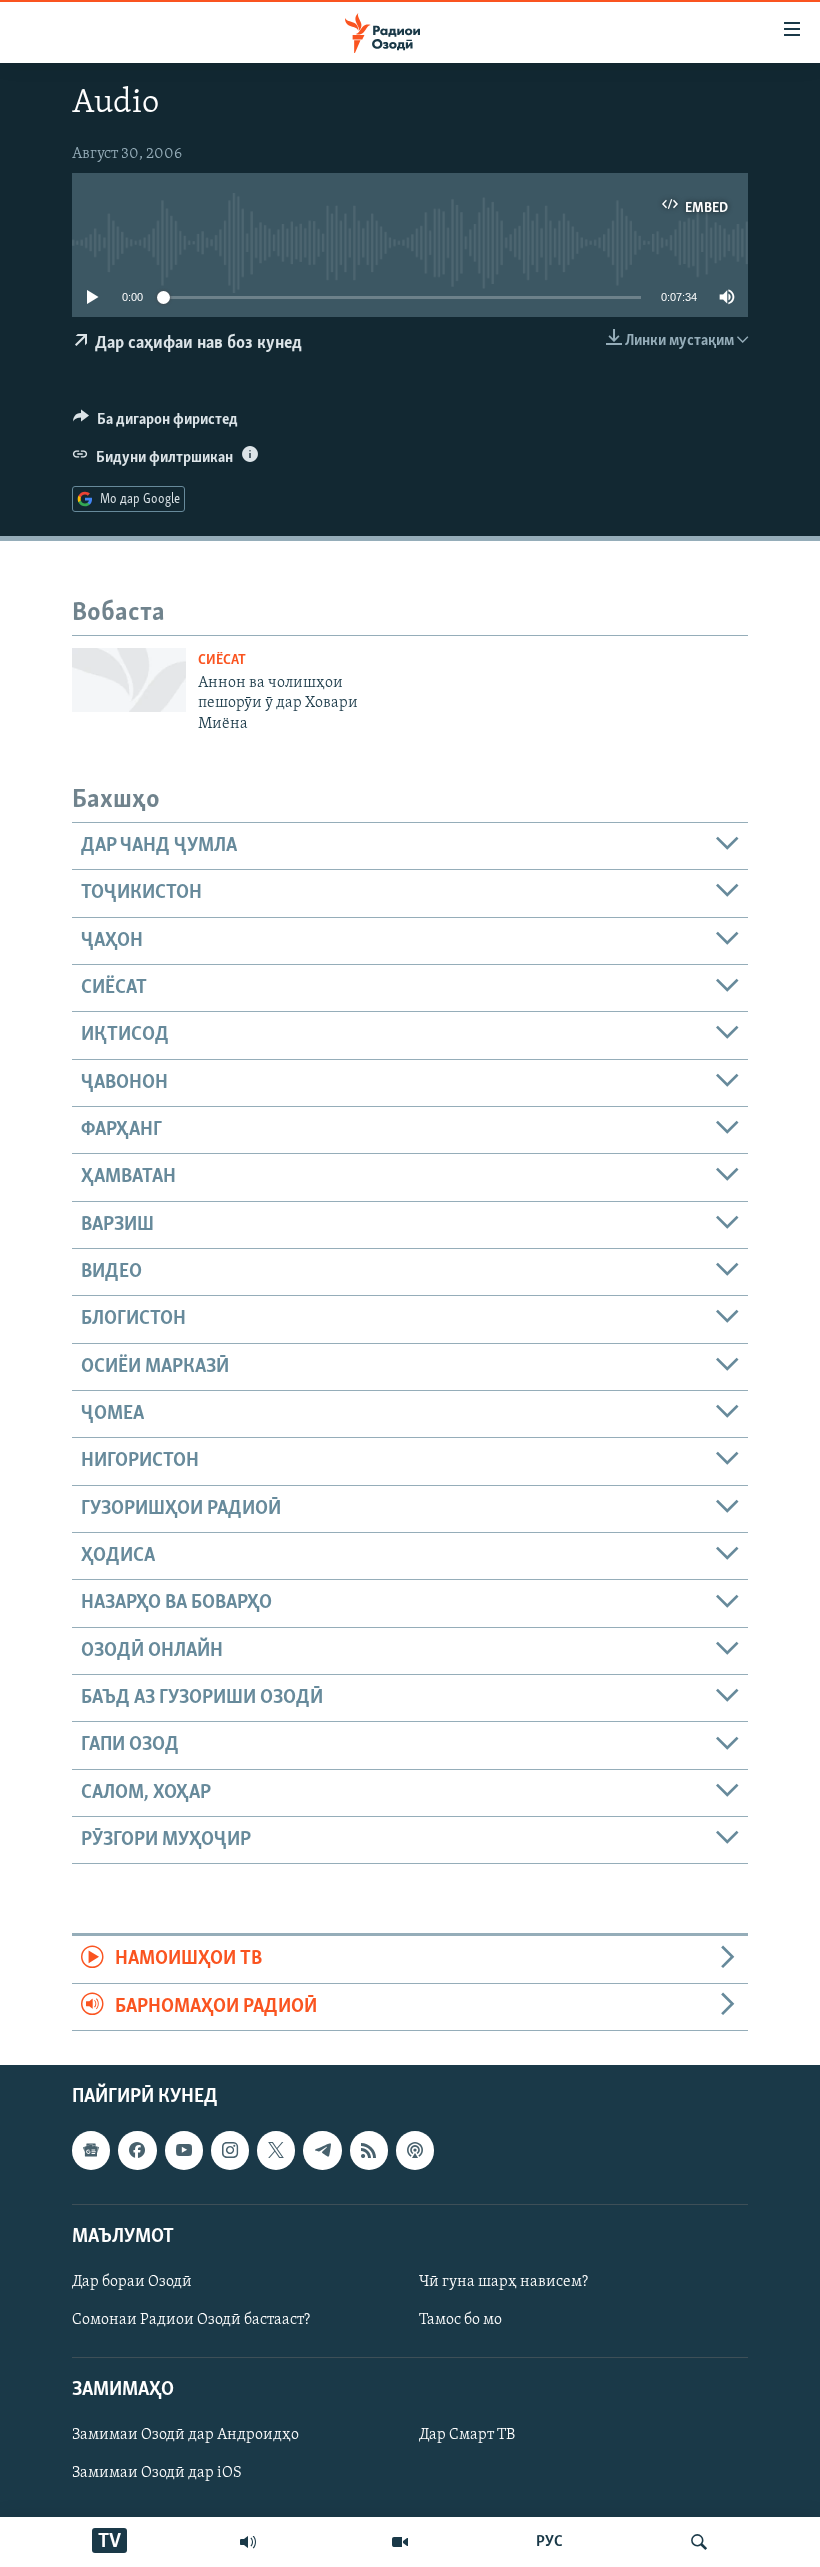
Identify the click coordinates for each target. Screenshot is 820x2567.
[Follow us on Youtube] (184, 2150)
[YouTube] (400, 2542)
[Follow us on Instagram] (230, 2150)
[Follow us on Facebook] (137, 2150)
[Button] (155, 424)
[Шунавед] (248, 2542)
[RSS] (369, 2150)
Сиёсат (222, 660)
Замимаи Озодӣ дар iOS (157, 2474)
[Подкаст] (415, 2150)
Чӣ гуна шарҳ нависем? (503, 2282)
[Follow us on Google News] (91, 2150)
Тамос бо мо (460, 2320)
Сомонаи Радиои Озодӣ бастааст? (191, 2320)
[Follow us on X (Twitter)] (276, 2150)
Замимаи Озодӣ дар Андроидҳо (185, 2435)
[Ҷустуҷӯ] (699, 2542)
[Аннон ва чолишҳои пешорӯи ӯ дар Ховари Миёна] (129, 680)
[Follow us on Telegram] (322, 2150)
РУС (549, 2542)
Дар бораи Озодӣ (132, 2282)
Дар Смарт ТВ (467, 2435)
